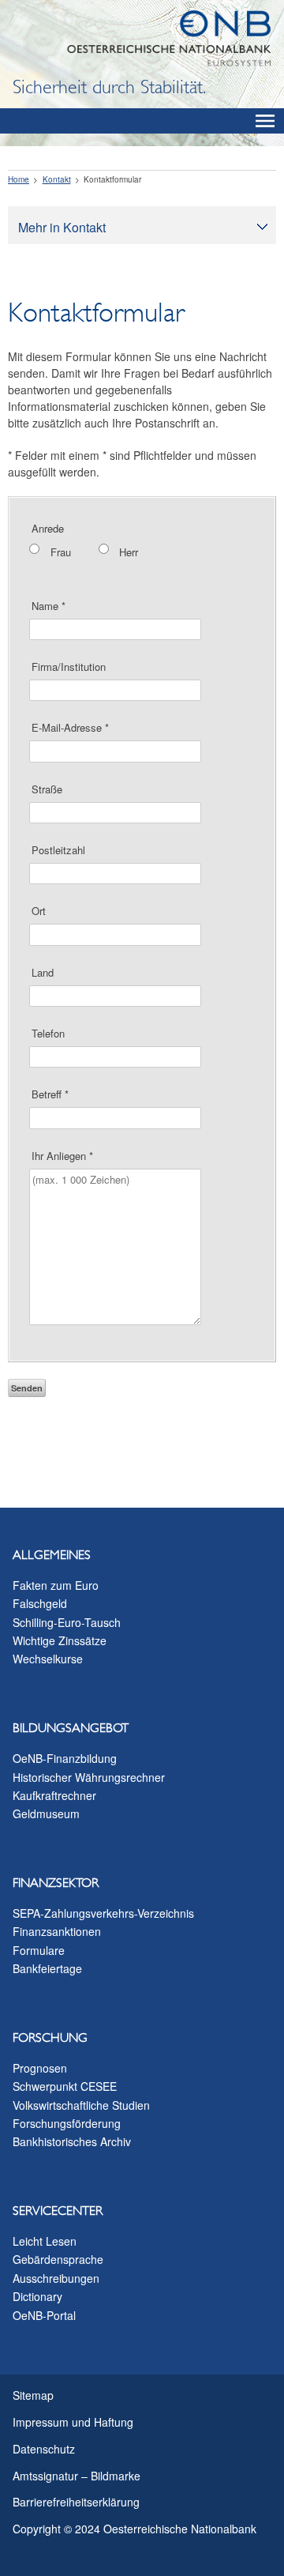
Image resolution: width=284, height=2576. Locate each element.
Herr (129, 552)
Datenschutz (44, 2449)
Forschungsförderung (67, 2123)
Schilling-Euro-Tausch (67, 1622)
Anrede (48, 528)
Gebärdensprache (58, 2259)
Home (19, 179)
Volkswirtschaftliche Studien (81, 2105)
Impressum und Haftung (73, 2422)
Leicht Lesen (45, 2241)
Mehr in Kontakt (62, 227)
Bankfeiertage (47, 1968)
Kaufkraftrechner (54, 1795)
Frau (61, 552)
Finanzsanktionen (57, 1931)
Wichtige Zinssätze (60, 1640)
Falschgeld (40, 1603)
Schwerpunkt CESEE (65, 2086)
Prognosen (40, 2068)
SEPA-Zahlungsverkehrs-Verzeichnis (103, 1913)
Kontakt (57, 179)
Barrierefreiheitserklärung (76, 2502)
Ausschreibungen (56, 2278)
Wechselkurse (48, 1659)
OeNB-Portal (44, 2315)
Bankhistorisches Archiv (72, 2141)
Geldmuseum (46, 1813)
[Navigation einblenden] (265, 121)
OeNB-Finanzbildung (65, 1758)
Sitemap (33, 2395)
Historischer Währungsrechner (89, 1777)
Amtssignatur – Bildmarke (77, 2476)
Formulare (39, 1950)
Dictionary (37, 2296)
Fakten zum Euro (56, 1585)
